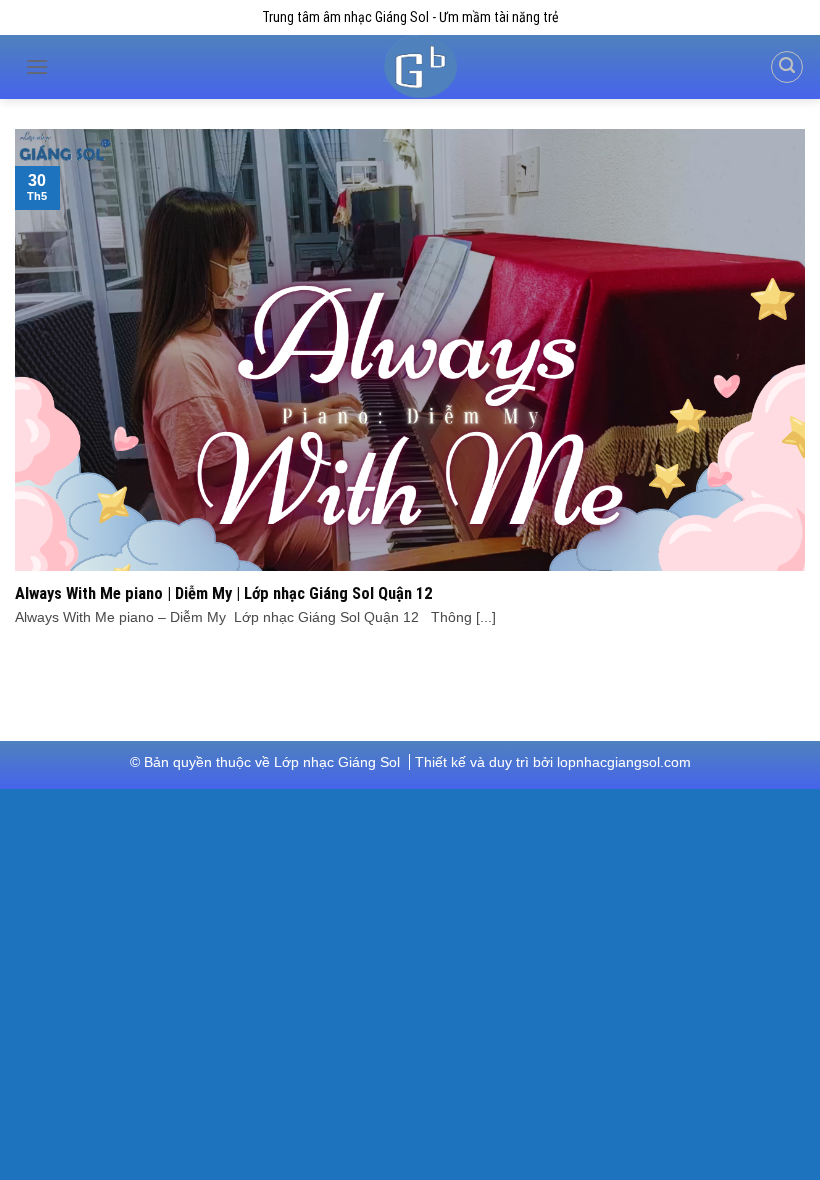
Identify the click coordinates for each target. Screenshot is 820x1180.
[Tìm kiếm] (787, 67)
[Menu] (37, 67)
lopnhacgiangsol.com (624, 762)
